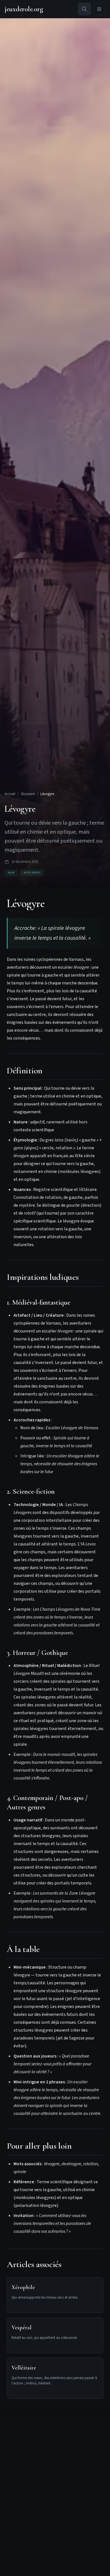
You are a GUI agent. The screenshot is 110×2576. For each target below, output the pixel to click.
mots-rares (32, 873)
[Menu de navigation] (99, 9)
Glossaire (28, 794)
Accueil (10, 794)
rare (11, 873)
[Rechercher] (84, 9)
